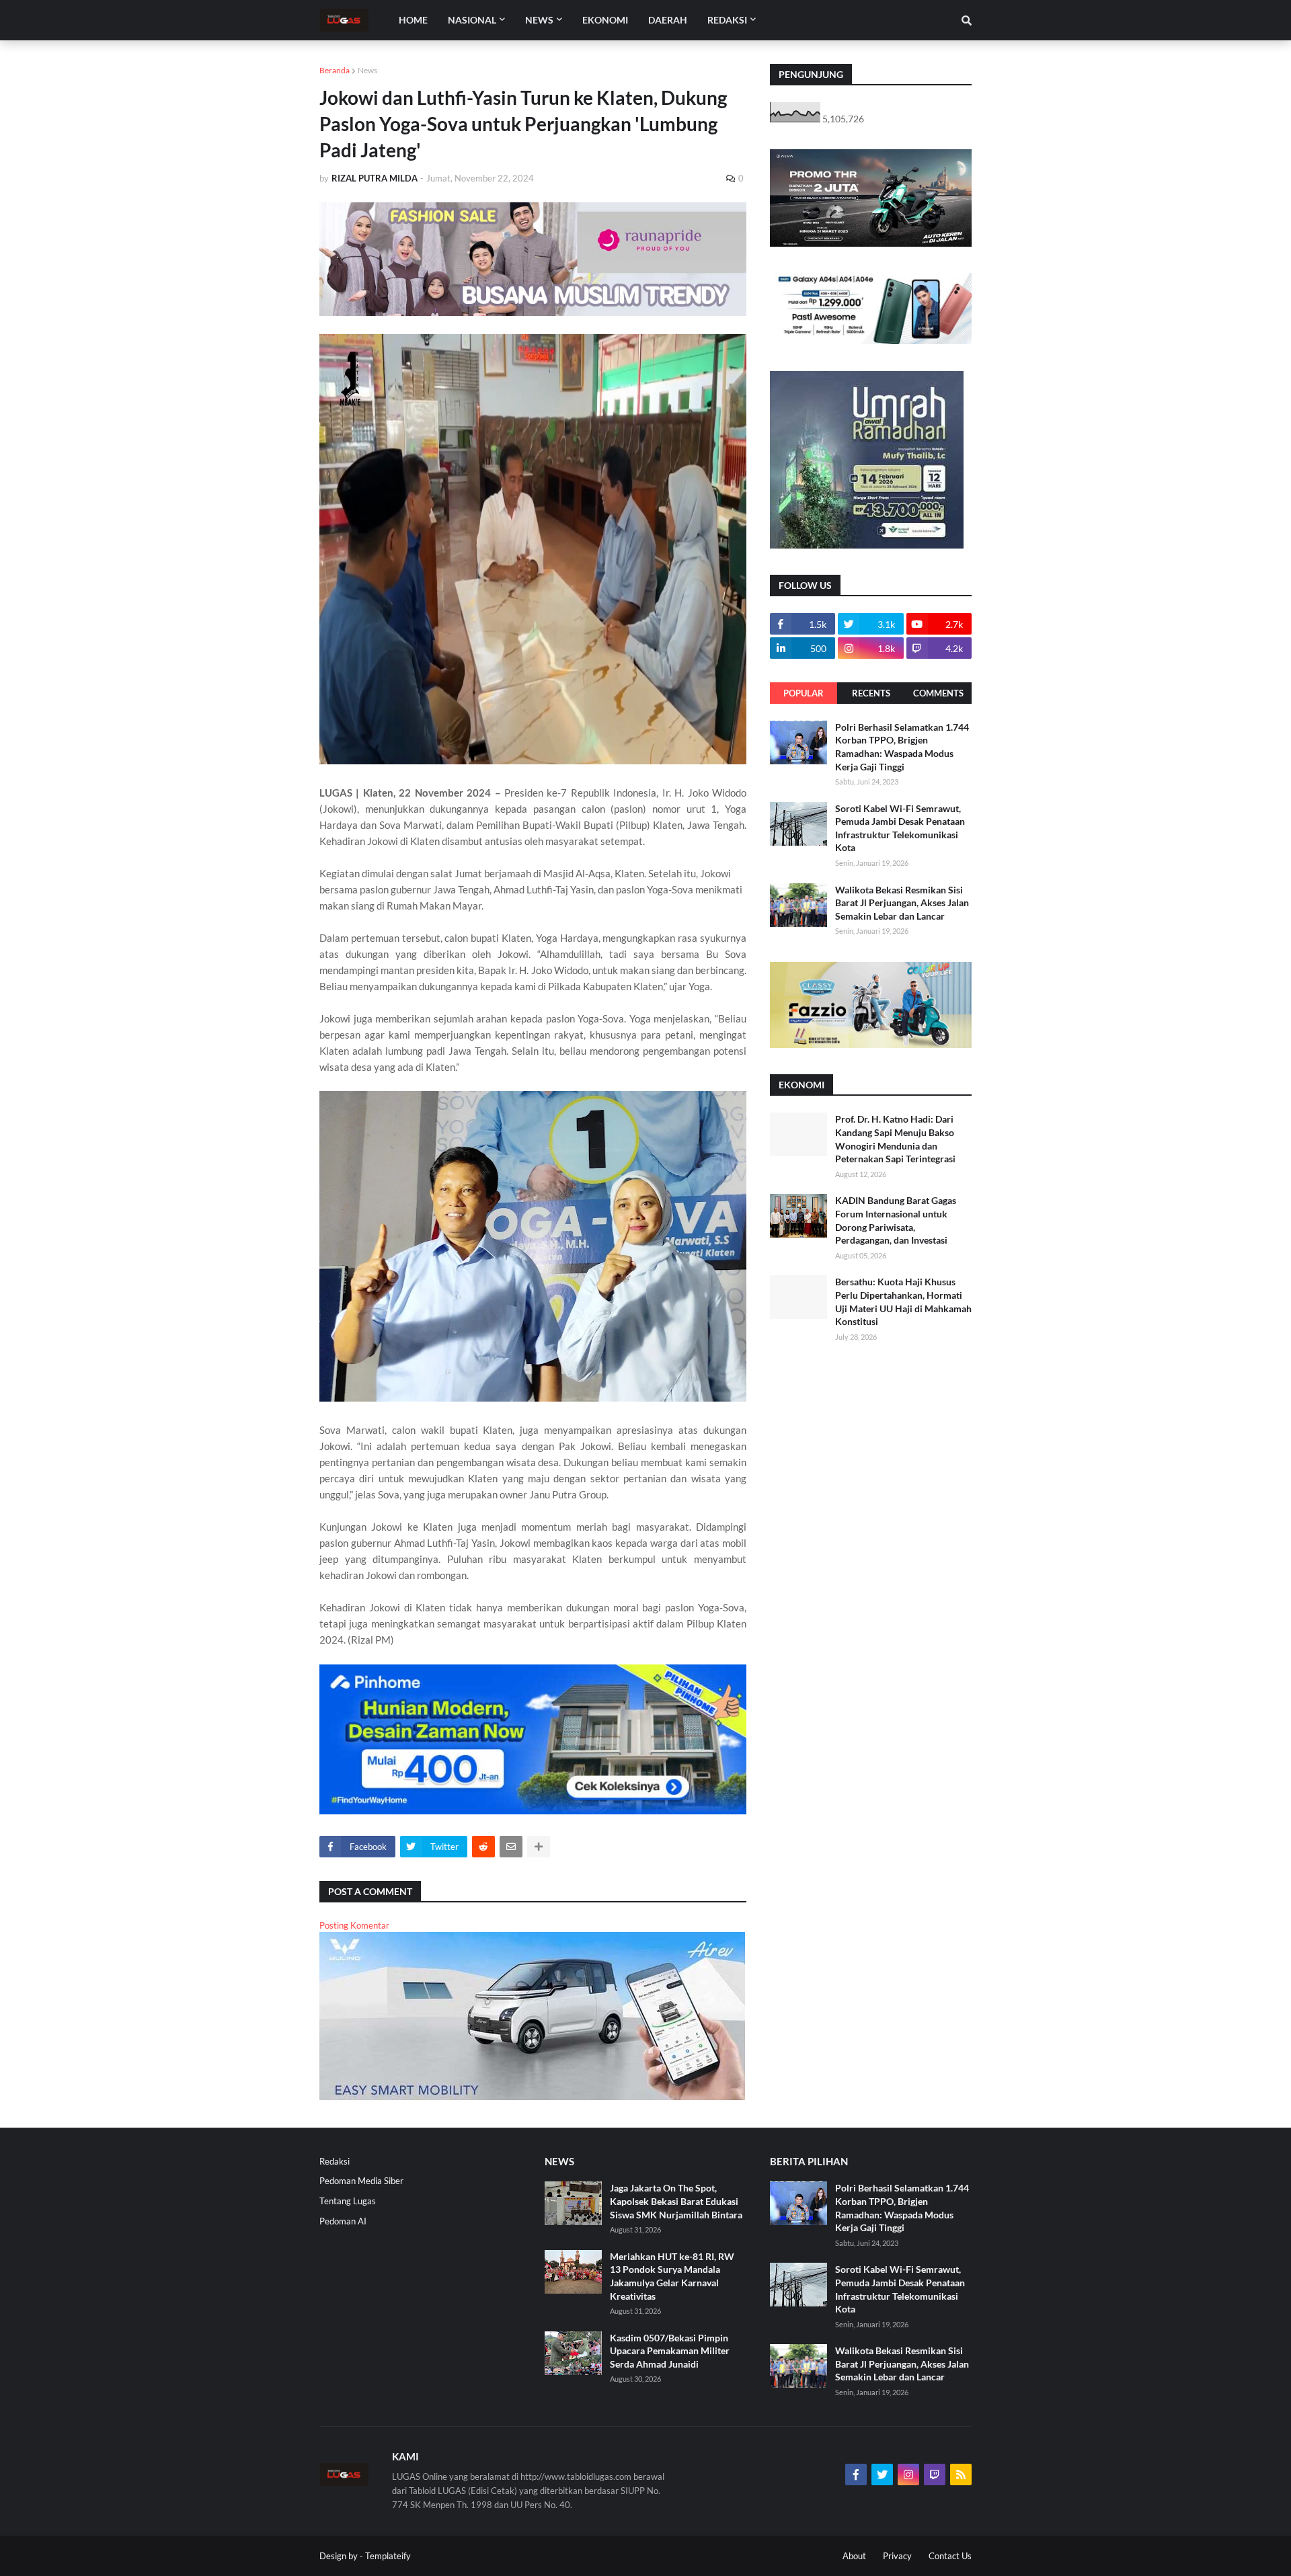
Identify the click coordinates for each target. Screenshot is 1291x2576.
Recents (871, 693)
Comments (938, 693)
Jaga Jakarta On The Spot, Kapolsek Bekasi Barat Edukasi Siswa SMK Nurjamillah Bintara (676, 2201)
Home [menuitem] (413, 20)
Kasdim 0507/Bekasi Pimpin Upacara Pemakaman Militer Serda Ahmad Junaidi (670, 2351)
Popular (804, 693)
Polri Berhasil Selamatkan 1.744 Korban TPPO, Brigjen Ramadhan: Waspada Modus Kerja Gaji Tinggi (902, 747)
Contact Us (950, 2556)
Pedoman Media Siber (361, 2181)
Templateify (388, 2556)
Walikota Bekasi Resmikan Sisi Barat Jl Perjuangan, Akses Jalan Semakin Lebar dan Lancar (902, 903)
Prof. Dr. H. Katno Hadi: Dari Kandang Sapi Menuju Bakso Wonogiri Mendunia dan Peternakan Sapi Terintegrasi (895, 1139)
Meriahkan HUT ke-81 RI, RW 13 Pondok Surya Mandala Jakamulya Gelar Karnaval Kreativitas (672, 2276)
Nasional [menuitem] (472, 20)
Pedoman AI (343, 2221)
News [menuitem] (539, 20)
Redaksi (335, 2161)
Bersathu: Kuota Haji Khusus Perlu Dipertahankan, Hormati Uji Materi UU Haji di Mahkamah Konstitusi (903, 1301)
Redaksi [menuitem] (727, 20)
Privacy (897, 2556)
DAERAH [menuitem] (668, 20)
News (367, 70)
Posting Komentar (354, 1925)
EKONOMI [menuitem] (605, 20)
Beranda (335, 70)
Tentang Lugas (348, 2201)
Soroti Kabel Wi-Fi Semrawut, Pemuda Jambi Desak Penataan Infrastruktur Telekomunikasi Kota (900, 828)
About (854, 2556)
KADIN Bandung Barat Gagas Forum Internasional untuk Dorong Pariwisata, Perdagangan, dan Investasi (896, 1220)
